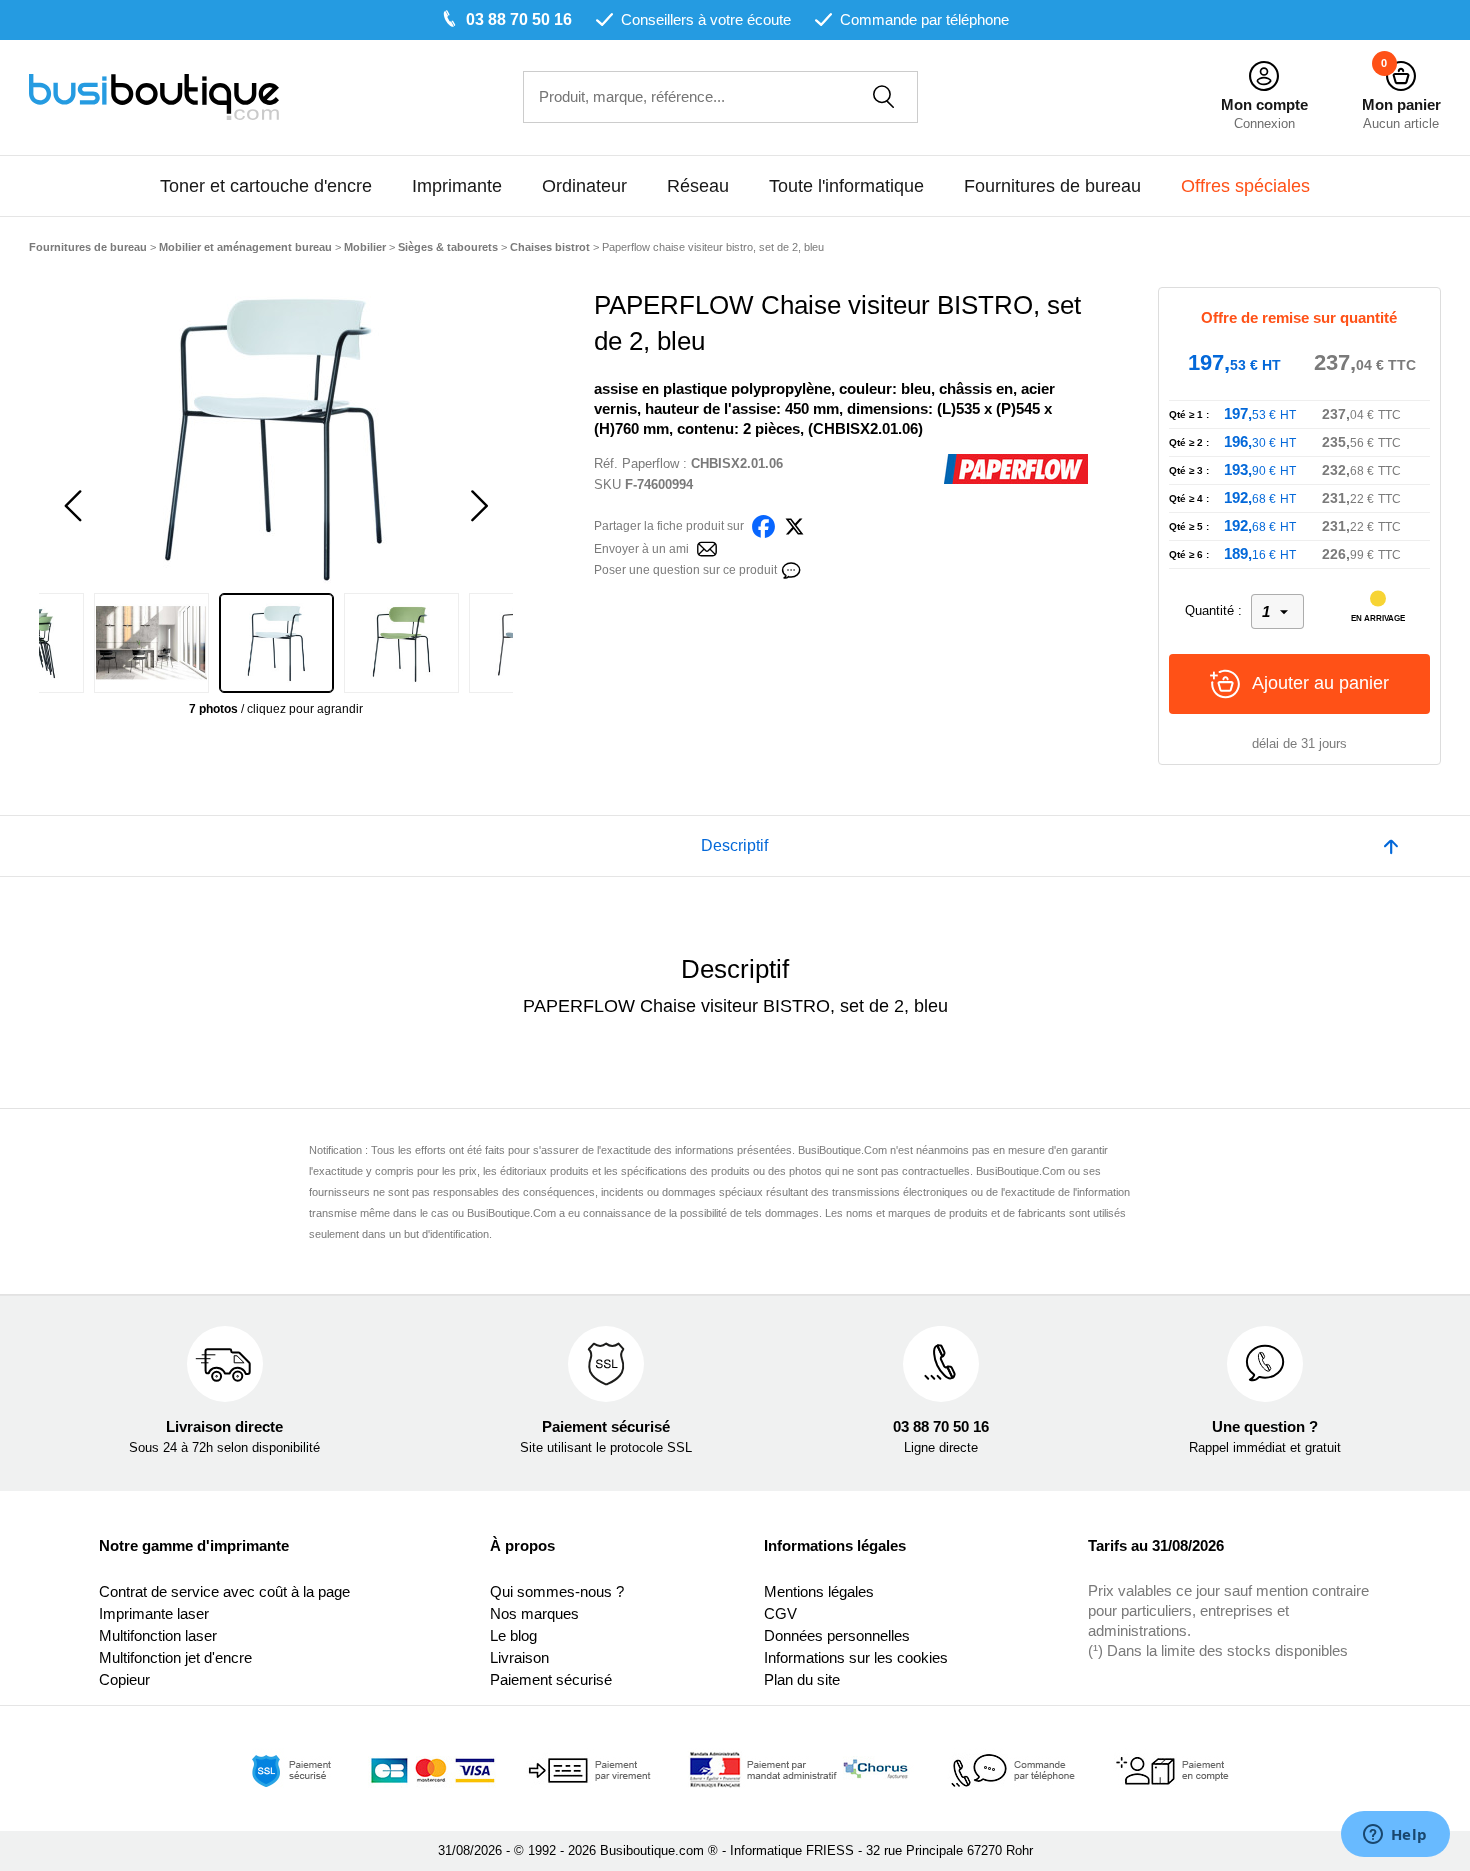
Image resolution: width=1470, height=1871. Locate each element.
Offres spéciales (1245, 186)
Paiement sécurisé (551, 1679)
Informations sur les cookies (856, 1657)
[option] (276, 437)
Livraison (519, 1657)
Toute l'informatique (846, 186)
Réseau (698, 186)
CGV (780, 1613)
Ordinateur (584, 186)
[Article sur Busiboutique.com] (707, 547)
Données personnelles (837, 1635)
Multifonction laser (158, 1635)
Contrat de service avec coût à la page (224, 1591)
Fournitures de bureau (1052, 186)
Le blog (513, 1635)
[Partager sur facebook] (763, 524)
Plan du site (802, 1679)
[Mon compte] (1264, 76)
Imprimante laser (154, 1613)
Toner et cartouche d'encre (266, 186)
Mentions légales (819, 1591)
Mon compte (1264, 104)
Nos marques (534, 1613)
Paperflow (650, 463)
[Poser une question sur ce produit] (791, 568)
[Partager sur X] (794, 524)
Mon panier (1401, 104)
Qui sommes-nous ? (557, 1591)
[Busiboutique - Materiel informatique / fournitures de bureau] (154, 95)
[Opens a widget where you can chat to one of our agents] (1395, 1836)
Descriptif (734, 845)
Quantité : (1213, 610)
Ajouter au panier (1320, 683)
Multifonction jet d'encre (175, 1657)
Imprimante (457, 186)
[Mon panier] (1401, 76)
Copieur (124, 1679)
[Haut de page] (1391, 846)
